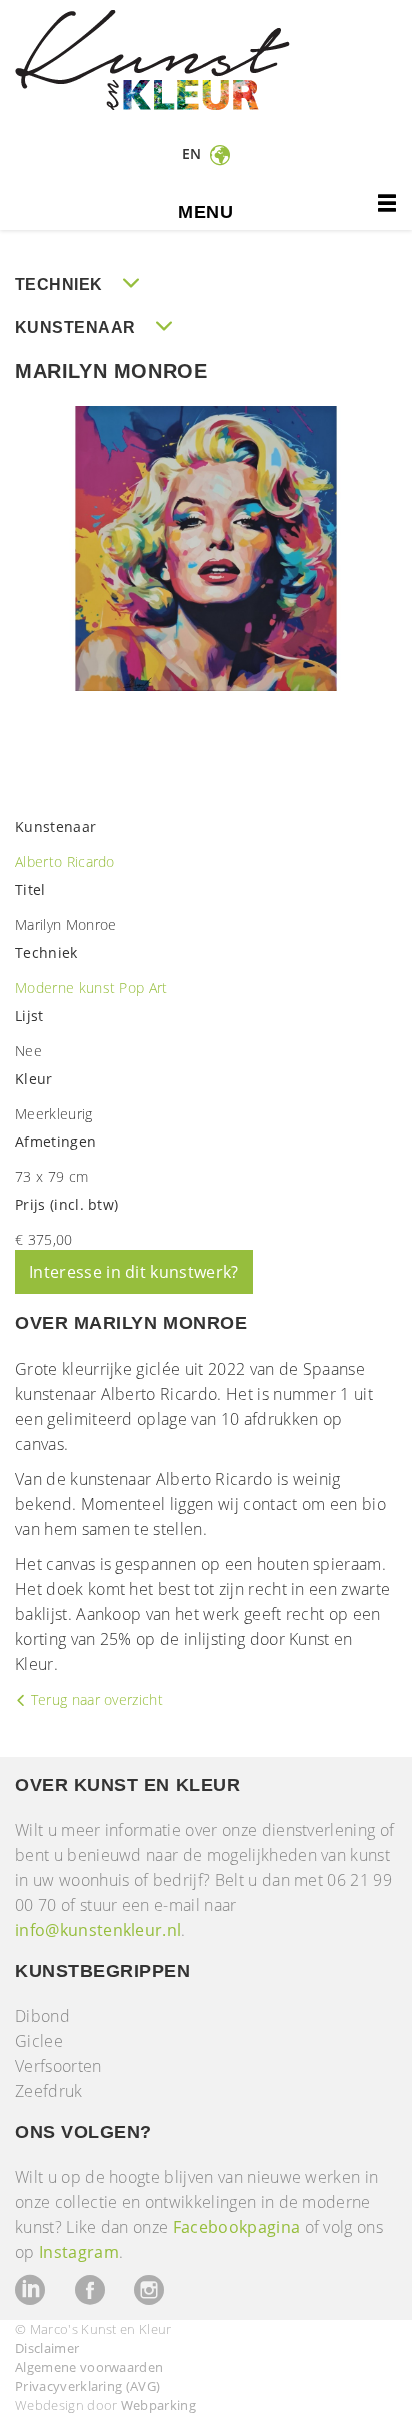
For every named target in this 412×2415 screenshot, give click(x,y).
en (194, 153)
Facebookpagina (236, 2227)
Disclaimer (47, 2348)
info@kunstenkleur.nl (98, 1930)
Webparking (158, 2405)
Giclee (39, 2041)
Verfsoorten (58, 2066)
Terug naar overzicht (94, 1699)
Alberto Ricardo (65, 861)
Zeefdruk (49, 2091)
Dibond (42, 2016)
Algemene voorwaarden (89, 2367)
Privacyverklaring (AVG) (87, 2386)
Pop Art (143, 987)
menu (205, 212)
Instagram (79, 2252)
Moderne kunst (67, 987)
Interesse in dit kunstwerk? (134, 1272)
